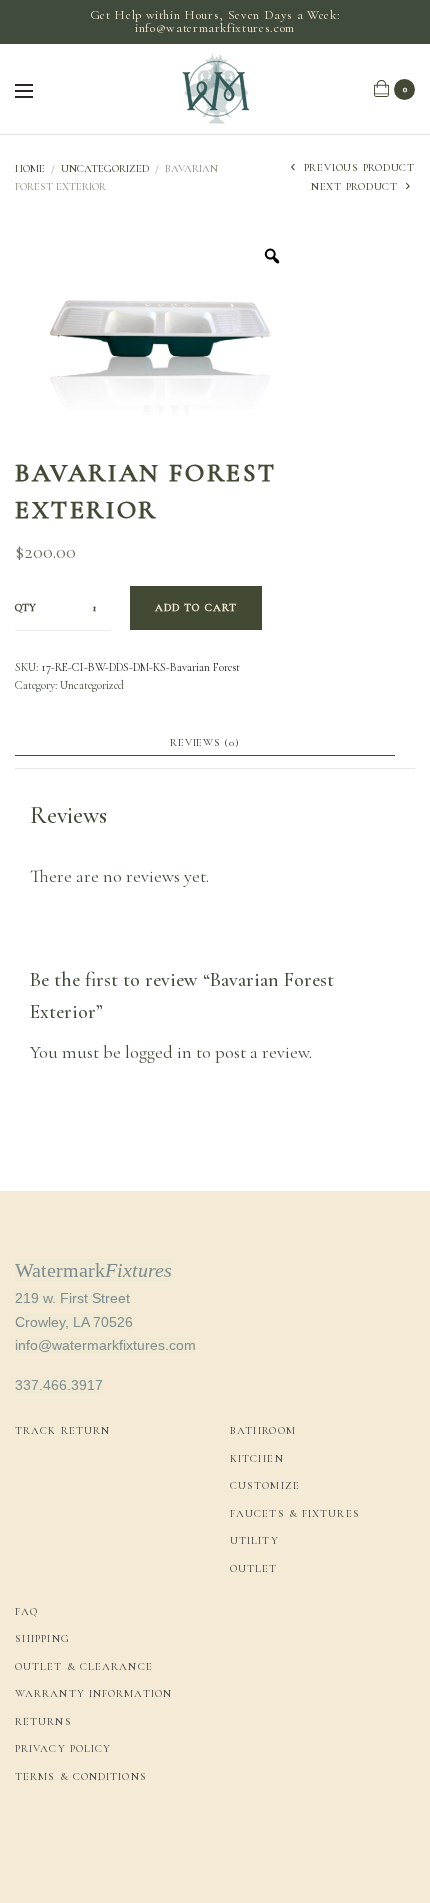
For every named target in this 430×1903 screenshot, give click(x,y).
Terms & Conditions (81, 1776)
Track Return (62, 1430)
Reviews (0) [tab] (204, 743)
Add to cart (196, 607)
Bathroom (263, 1430)
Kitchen (257, 1458)
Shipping (42, 1638)
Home (30, 168)
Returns (43, 1721)
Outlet (254, 1568)
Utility (254, 1540)
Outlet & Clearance (84, 1666)
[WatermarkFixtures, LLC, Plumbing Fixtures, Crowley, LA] (90, 1845)
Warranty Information (93, 1693)
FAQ (26, 1611)
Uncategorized (105, 168)
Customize (265, 1485)
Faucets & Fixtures (295, 1513)
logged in (158, 1052)
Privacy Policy (63, 1748)
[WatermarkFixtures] (215, 89)
